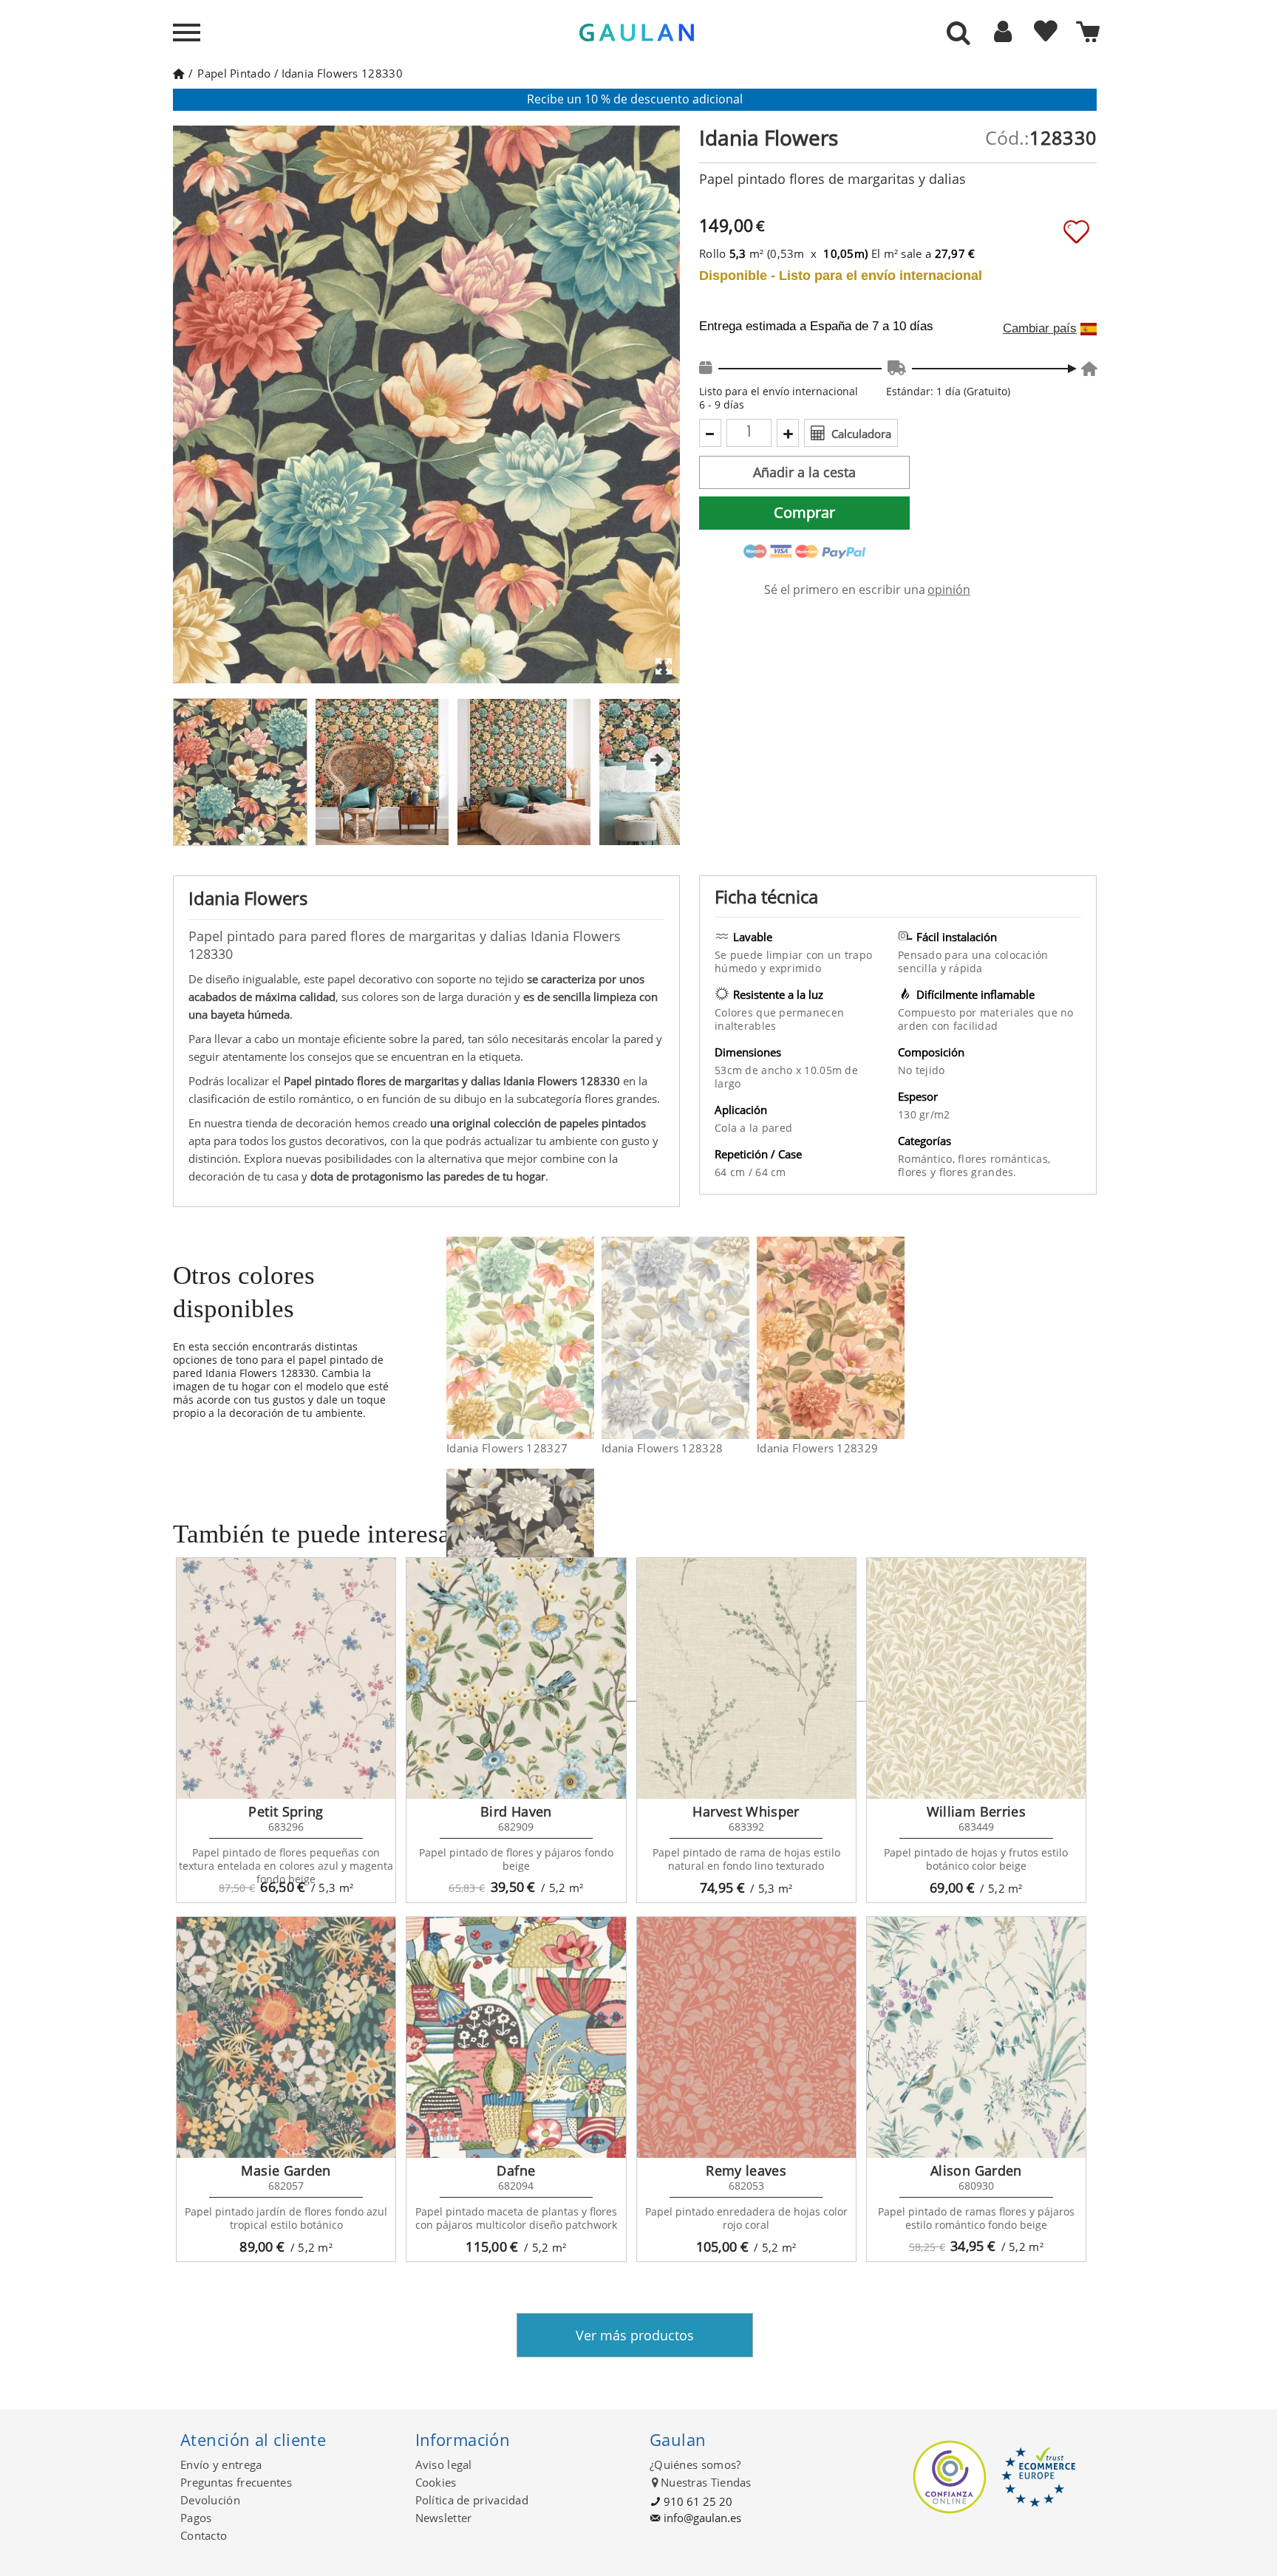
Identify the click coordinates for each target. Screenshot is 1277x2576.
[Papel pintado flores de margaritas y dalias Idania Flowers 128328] (740, 1338)
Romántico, (928, 1159)
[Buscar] (958, 34)
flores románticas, (1004, 1159)
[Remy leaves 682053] (746, 2037)
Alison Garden (976, 2170)
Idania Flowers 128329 (817, 1448)
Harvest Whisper (746, 1811)
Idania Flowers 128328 (662, 1448)
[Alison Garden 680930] (976, 2037)
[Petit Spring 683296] (286, 1678)
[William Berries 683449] (976, 1678)
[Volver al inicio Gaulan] (178, 73)
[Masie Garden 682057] (286, 2037)
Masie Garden (286, 2170)
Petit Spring (286, 1811)
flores (914, 1172)
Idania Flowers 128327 (507, 1448)
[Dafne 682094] (516, 2037)
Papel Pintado (234, 73)
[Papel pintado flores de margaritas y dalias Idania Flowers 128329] (895, 1338)
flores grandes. (978, 1172)
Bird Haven (516, 1811)
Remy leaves (746, 2170)
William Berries (976, 1811)
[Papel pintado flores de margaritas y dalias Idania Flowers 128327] (585, 1338)
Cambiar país (1040, 329)
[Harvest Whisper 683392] (746, 1678)
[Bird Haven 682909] (516, 1678)
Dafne (516, 2170)
